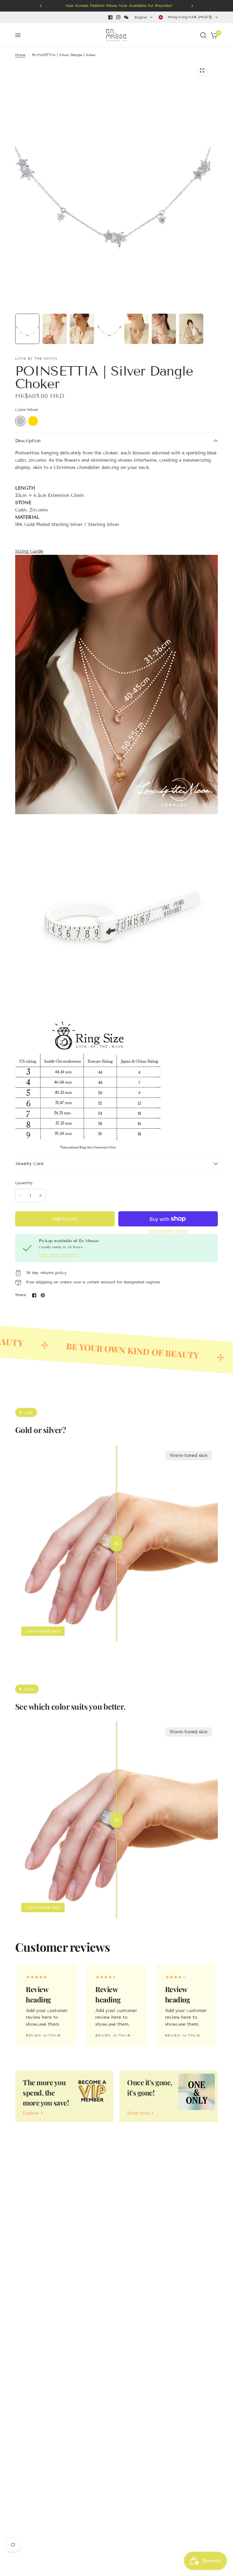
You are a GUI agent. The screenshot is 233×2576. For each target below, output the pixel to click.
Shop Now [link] (138, 2113)
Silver (20, 421)
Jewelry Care (29, 1164)
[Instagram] (118, 17)
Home (20, 55)
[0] (213, 35)
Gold (33, 421)
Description (28, 441)
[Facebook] (110, 17)
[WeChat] (126, 17)
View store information (59, 1254)
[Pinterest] (43, 1295)
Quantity (24, 1183)
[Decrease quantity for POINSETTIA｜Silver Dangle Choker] (20, 1195)
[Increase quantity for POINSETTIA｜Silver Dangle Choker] (40, 1195)
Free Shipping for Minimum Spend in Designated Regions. (124, 6)
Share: (21, 1295)
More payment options (168, 1231)
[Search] (203, 35)
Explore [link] (31, 2113)
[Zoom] (202, 70)
